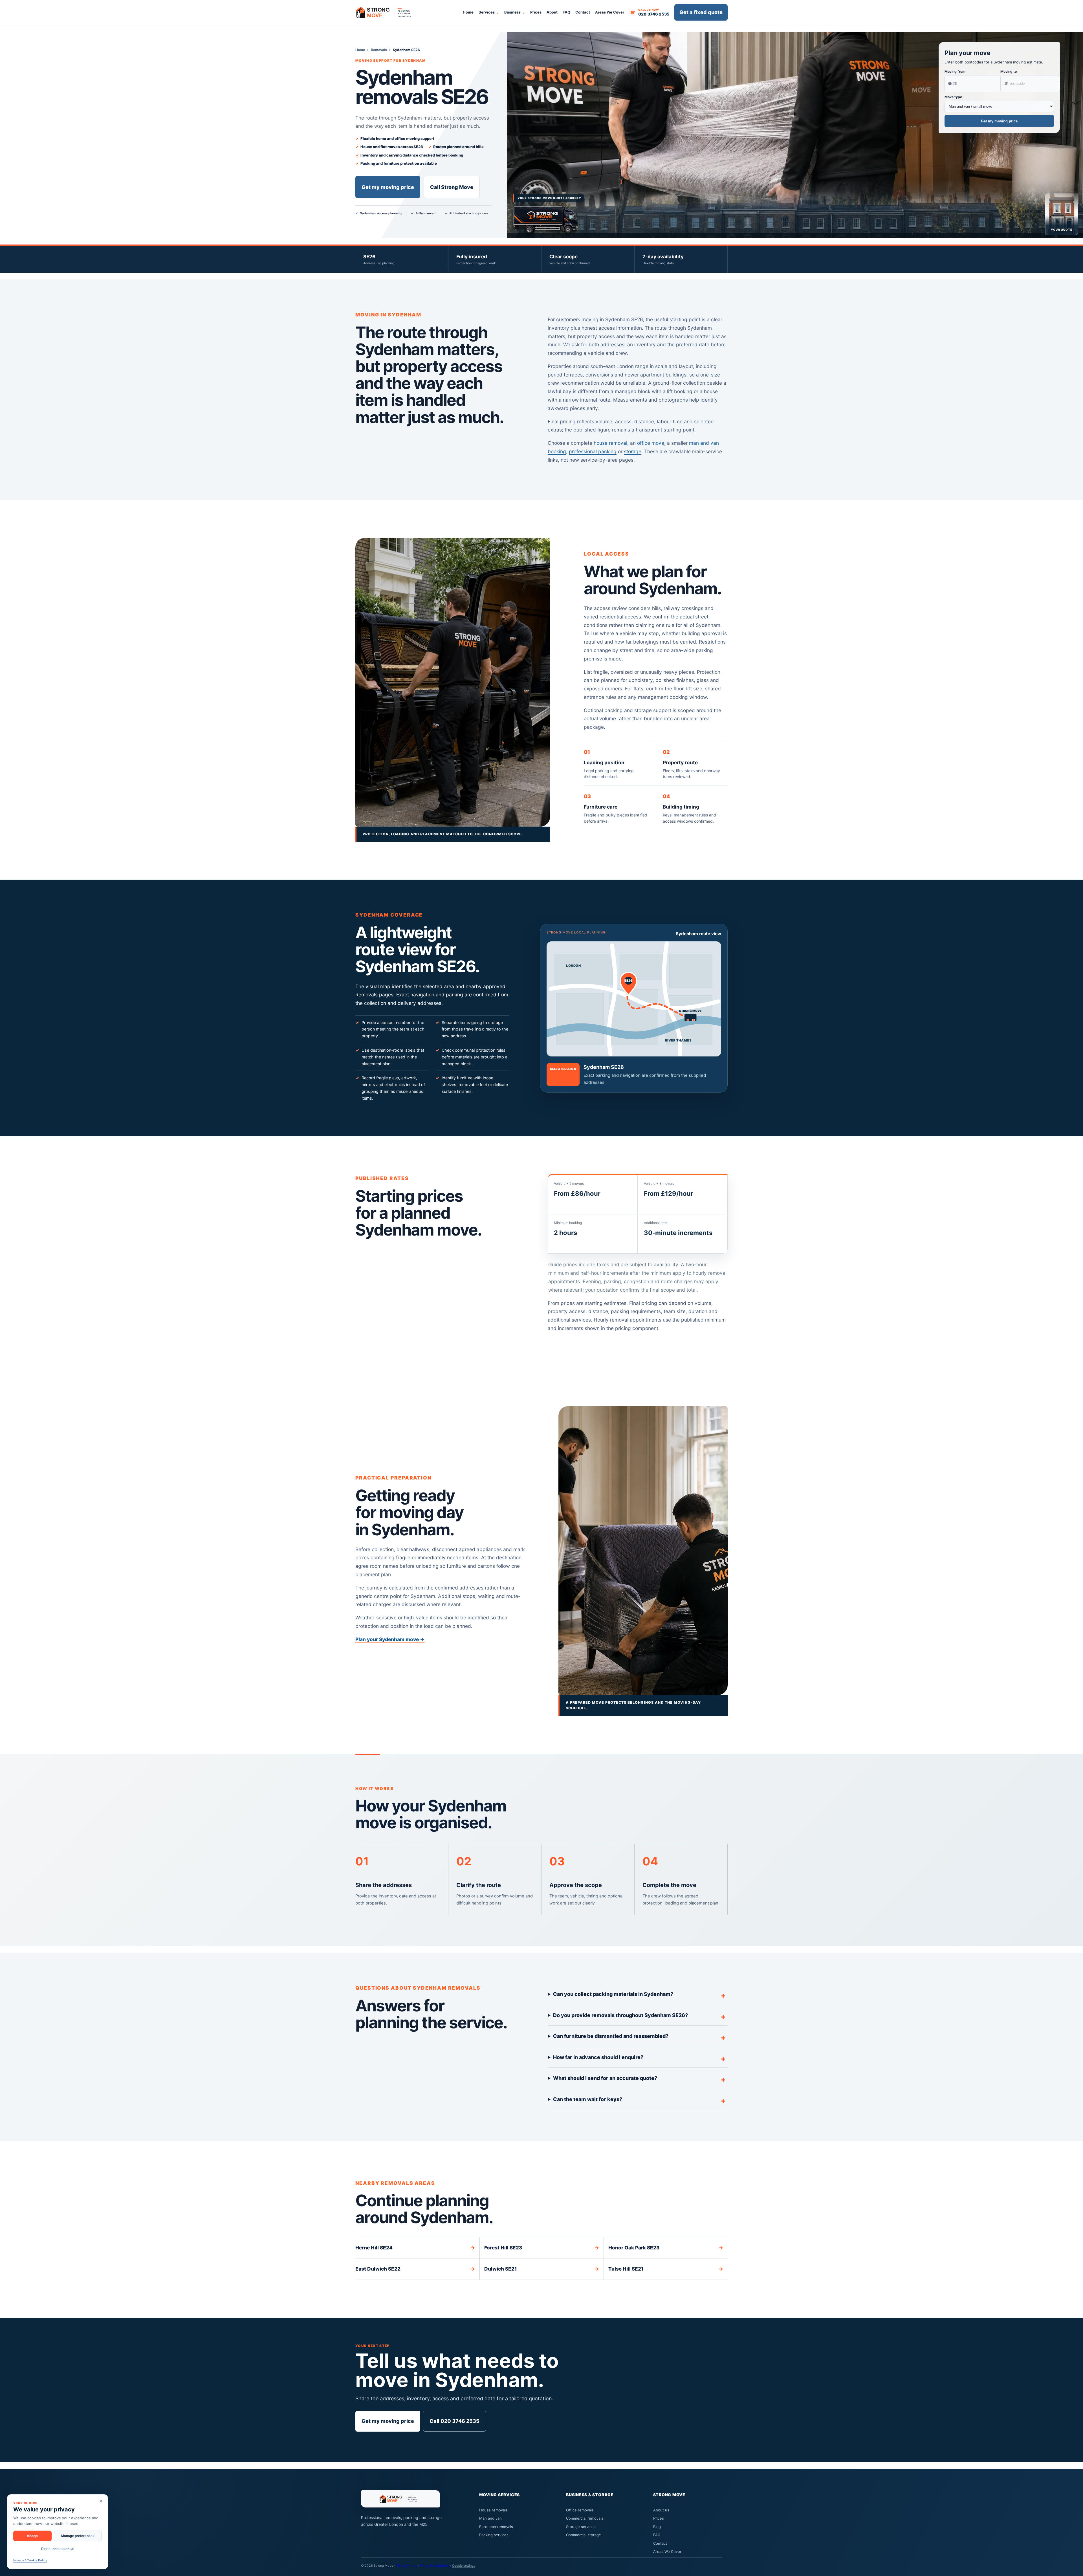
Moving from (955, 71)
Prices (536, 12)
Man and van (490, 2518)
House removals (493, 2510)
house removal (610, 443)
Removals (379, 50)
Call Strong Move (452, 187)
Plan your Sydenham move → (390, 1639)
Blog (657, 2527)
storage (633, 451)
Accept (33, 2536)
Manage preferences (78, 2536)
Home (468, 12)
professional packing (593, 451)
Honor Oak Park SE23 (666, 2248)
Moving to (1009, 71)
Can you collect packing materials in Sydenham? (613, 1994)
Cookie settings (464, 2566)
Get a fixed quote (701, 12)
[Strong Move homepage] (386, 12)
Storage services (581, 2527)
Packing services (494, 2535)
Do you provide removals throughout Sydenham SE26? (620, 2015)
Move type (953, 97)
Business (512, 12)
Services (487, 12)
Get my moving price (388, 187)
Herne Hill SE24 (415, 2248)
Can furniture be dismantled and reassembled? (611, 2036)
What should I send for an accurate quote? (605, 2078)
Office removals (580, 2510)
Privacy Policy (406, 2566)
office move (651, 443)
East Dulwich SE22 (415, 2269)
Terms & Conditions (434, 2566)
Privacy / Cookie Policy (30, 2560)
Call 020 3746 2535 (454, 2421)
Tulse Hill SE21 (666, 2269)
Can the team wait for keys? (588, 2099)
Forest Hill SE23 (542, 2248)
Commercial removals (585, 2518)
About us (661, 2510)
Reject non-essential (58, 2549)
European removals (496, 2527)
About (552, 12)
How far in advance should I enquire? (598, 2057)
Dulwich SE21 (542, 2269)
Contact (583, 12)
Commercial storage (584, 2535)
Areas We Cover (610, 12)
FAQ (566, 12)
